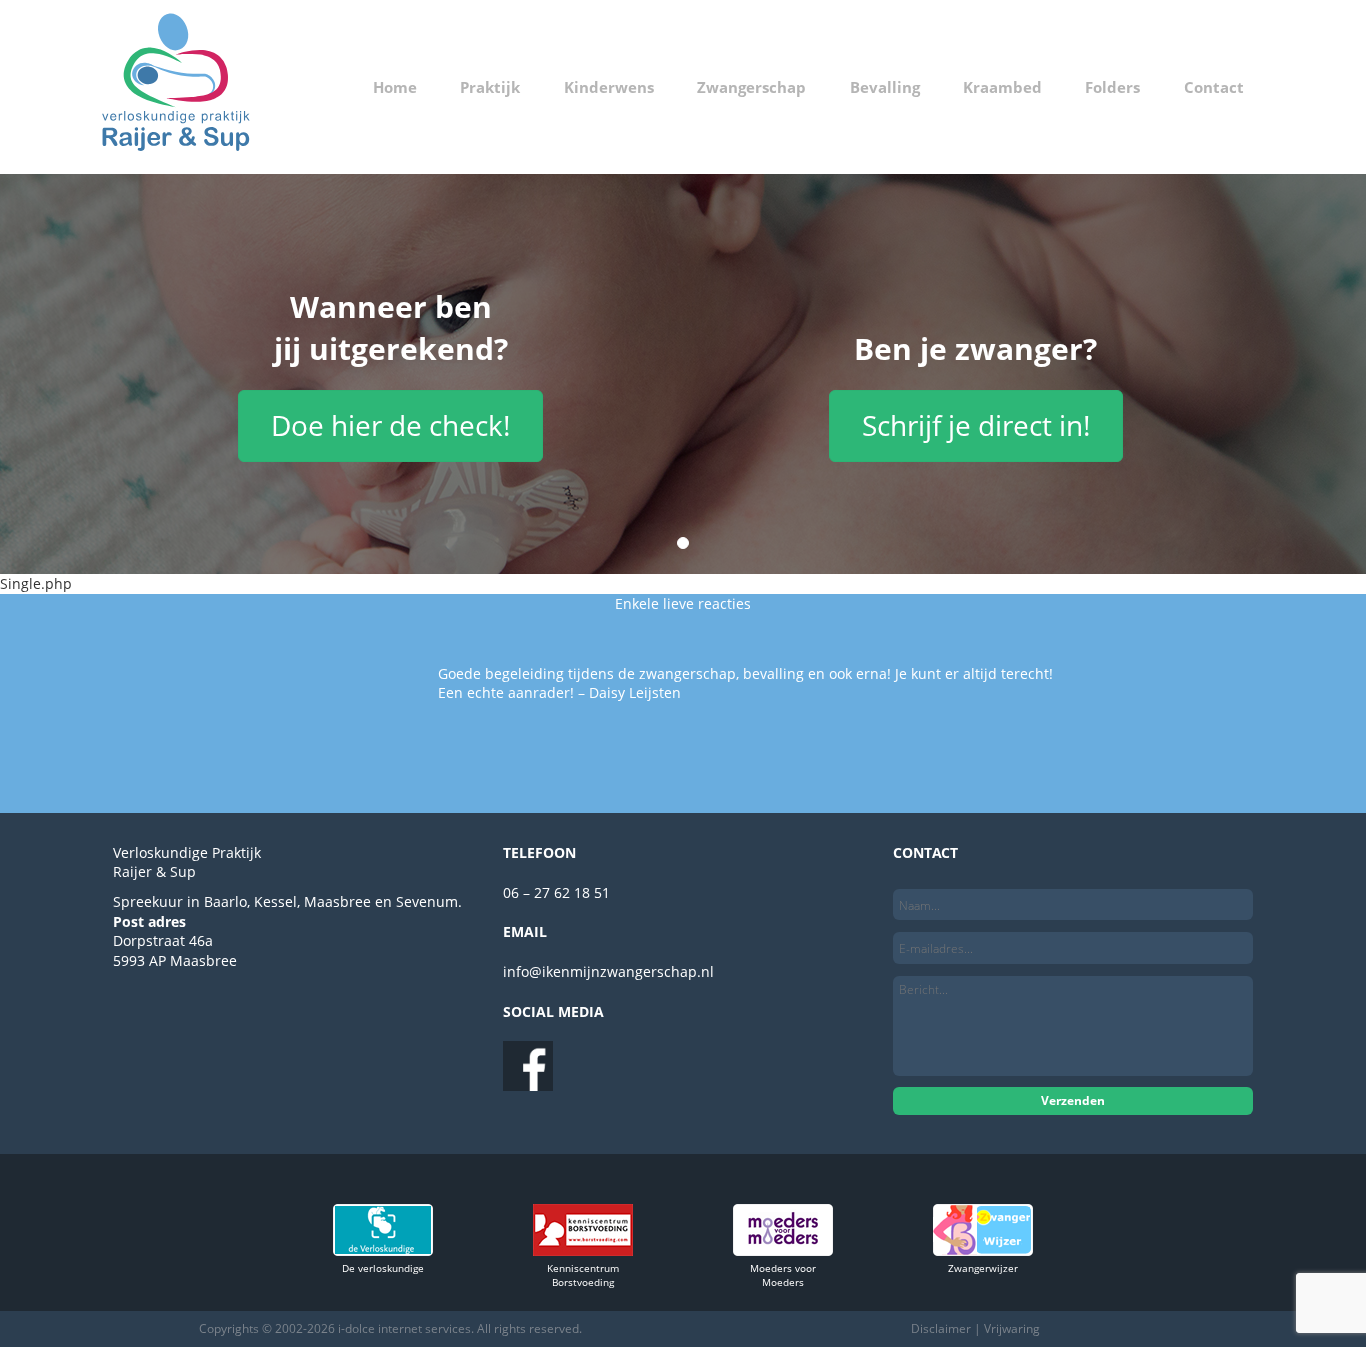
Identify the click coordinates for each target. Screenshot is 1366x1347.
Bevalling (885, 87)
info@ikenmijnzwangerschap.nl (608, 971)
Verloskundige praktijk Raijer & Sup (176, 87)
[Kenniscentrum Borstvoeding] (583, 1250)
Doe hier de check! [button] (390, 425)
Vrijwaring (1012, 1328)
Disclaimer (941, 1328)
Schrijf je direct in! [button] (976, 425)
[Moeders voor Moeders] (783, 1250)
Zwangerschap (751, 87)
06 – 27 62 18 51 (556, 892)
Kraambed (1002, 87)
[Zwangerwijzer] (983, 1250)
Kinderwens (609, 87)
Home (395, 87)
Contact (1214, 87)
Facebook (528, 1066)
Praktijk (490, 87)
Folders (1112, 87)
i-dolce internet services (404, 1328)
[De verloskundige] (383, 1250)
